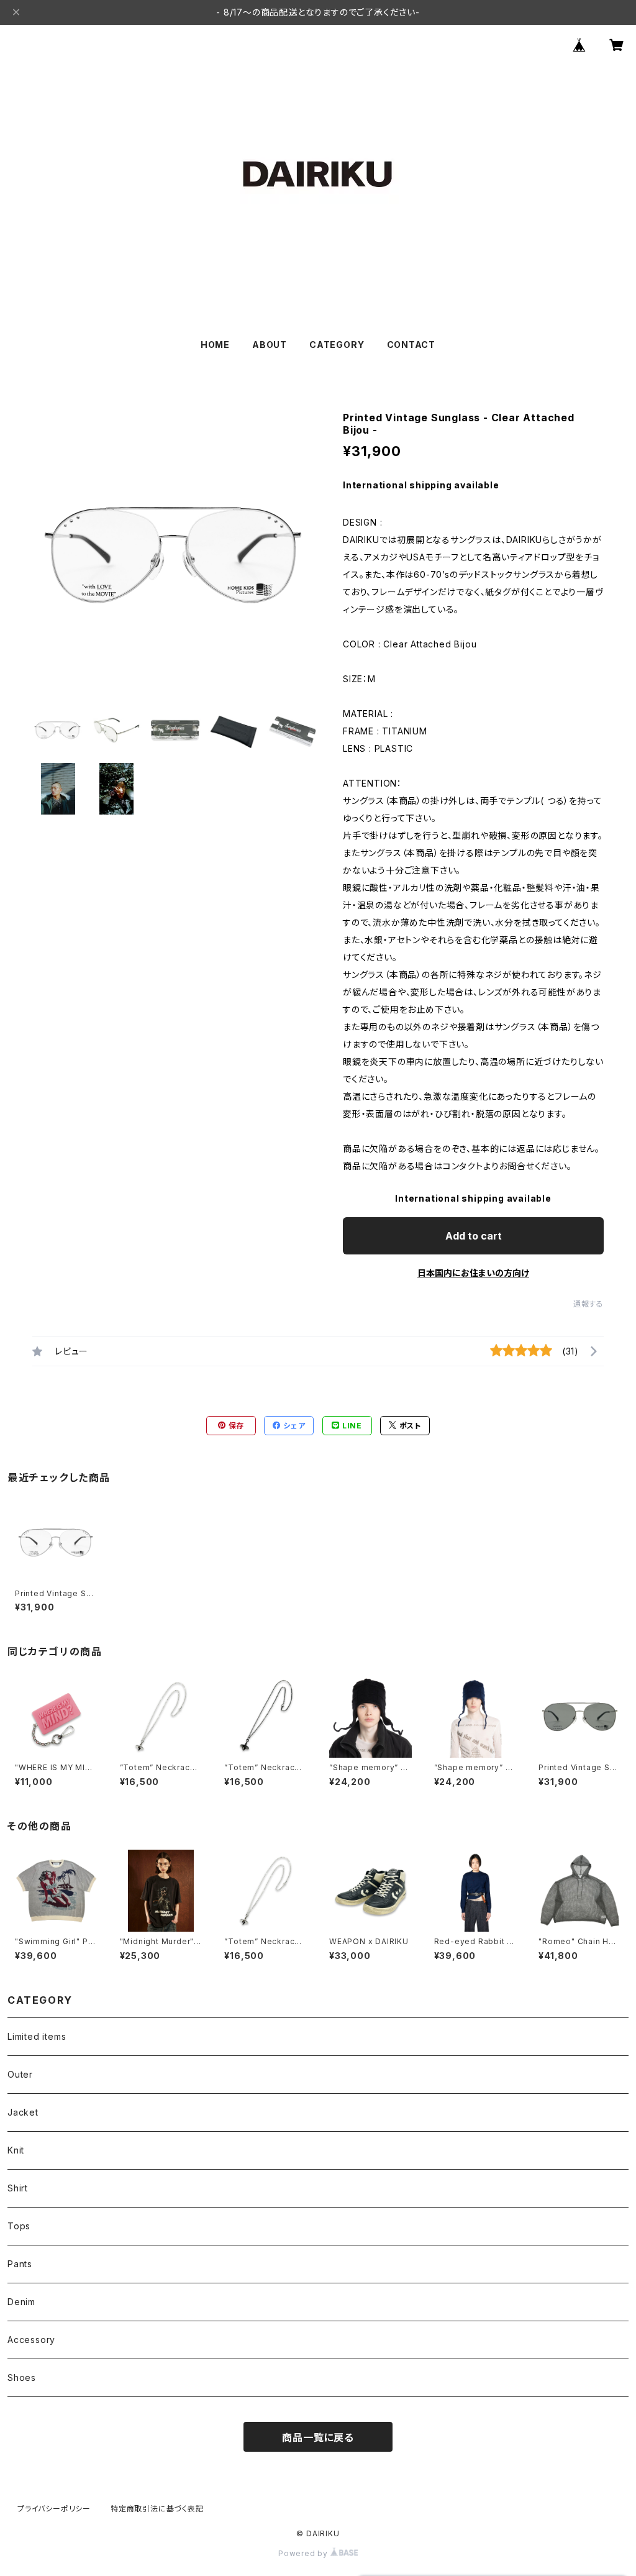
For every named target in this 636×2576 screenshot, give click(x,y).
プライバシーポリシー (54, 2509)
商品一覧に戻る (318, 2437)
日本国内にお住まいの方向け (473, 1273)
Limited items (37, 2036)
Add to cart (474, 1236)
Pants (20, 2264)
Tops (19, 2226)
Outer (20, 2074)
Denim (21, 2302)
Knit (16, 2150)
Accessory (31, 2340)
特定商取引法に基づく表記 (157, 2509)
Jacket (23, 2112)
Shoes (22, 2377)
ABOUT (270, 345)
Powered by (304, 2553)
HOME (215, 345)
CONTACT (411, 345)
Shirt (18, 2188)
